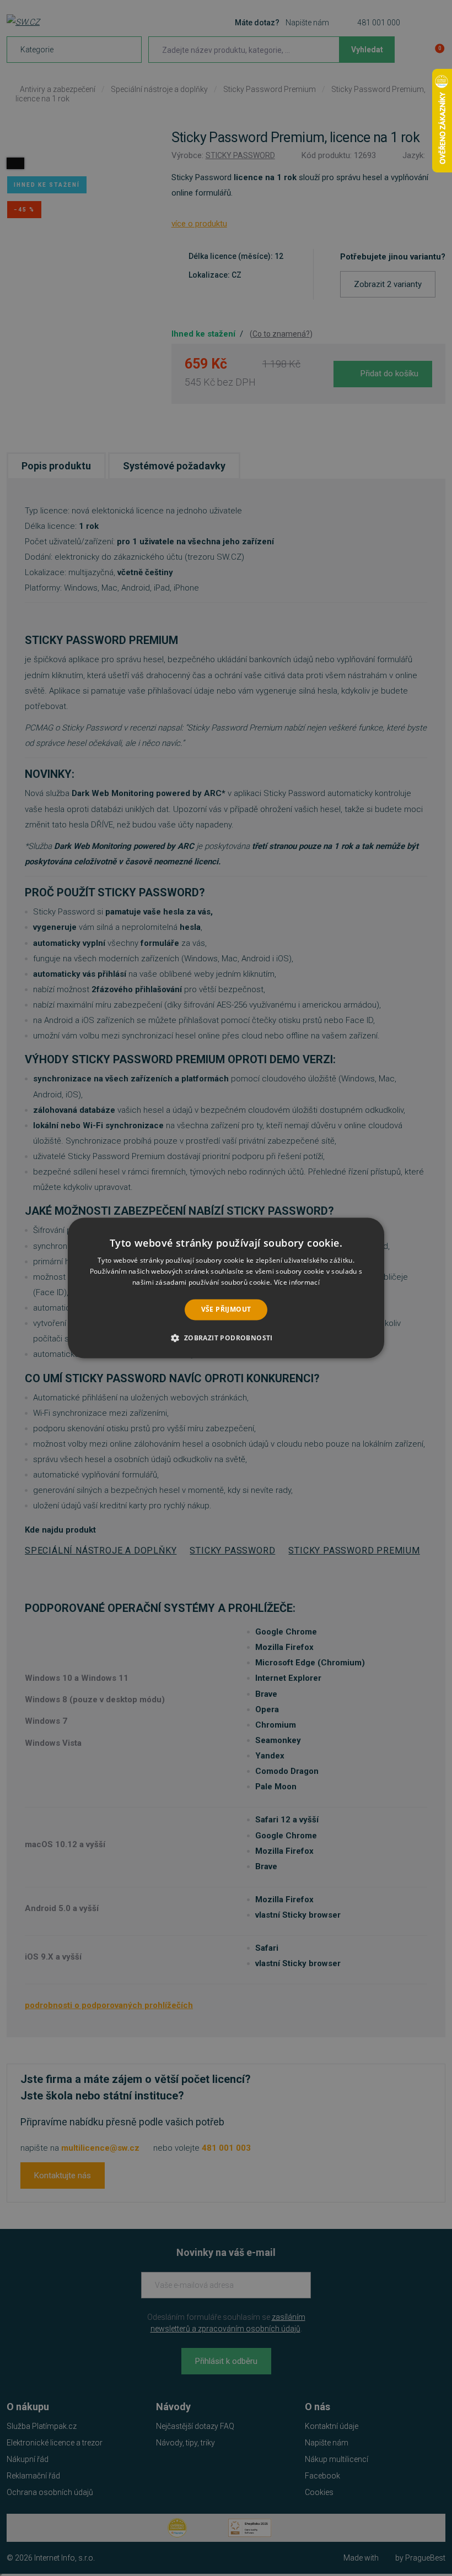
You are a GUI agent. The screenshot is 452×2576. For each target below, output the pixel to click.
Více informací (297, 1282)
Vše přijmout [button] (226, 1309)
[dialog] (226, 1288)
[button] (226, 1338)
